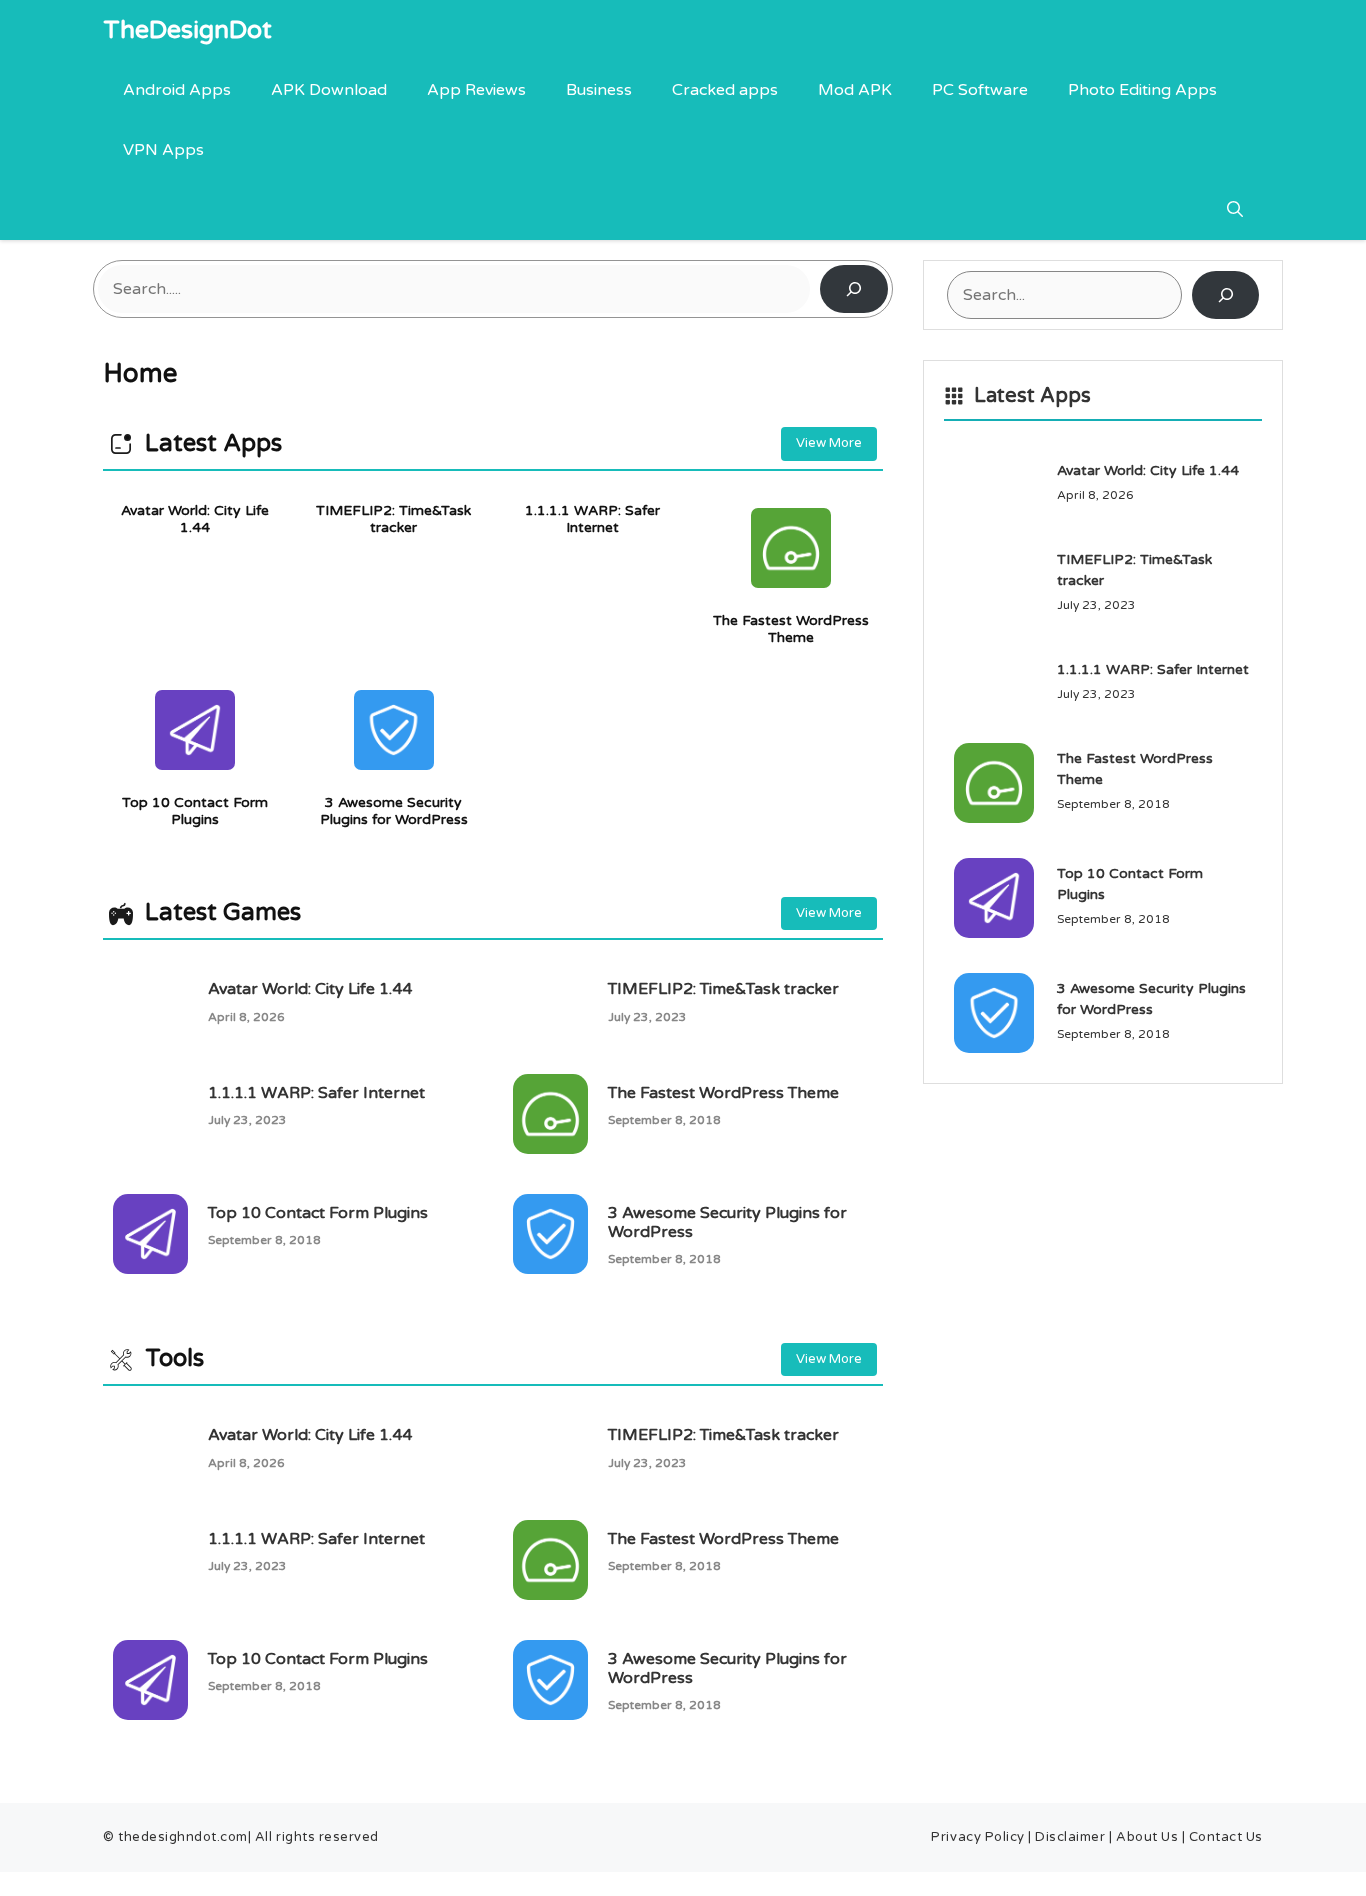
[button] (1235, 210)
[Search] (854, 289)
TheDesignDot (187, 30)
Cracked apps (725, 90)
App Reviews (476, 90)
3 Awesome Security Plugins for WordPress (394, 811)
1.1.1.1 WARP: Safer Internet (592, 519)
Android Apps (177, 90)
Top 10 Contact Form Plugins (195, 811)
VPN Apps (163, 150)
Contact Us (1226, 1837)
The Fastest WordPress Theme (791, 629)
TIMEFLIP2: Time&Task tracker (393, 519)
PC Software (980, 90)
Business (599, 90)
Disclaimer (1072, 1837)
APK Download (329, 90)
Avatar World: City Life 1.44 (195, 519)
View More (829, 443)
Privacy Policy (977, 1837)
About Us (1149, 1837)
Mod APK (855, 90)
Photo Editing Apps (1142, 90)
